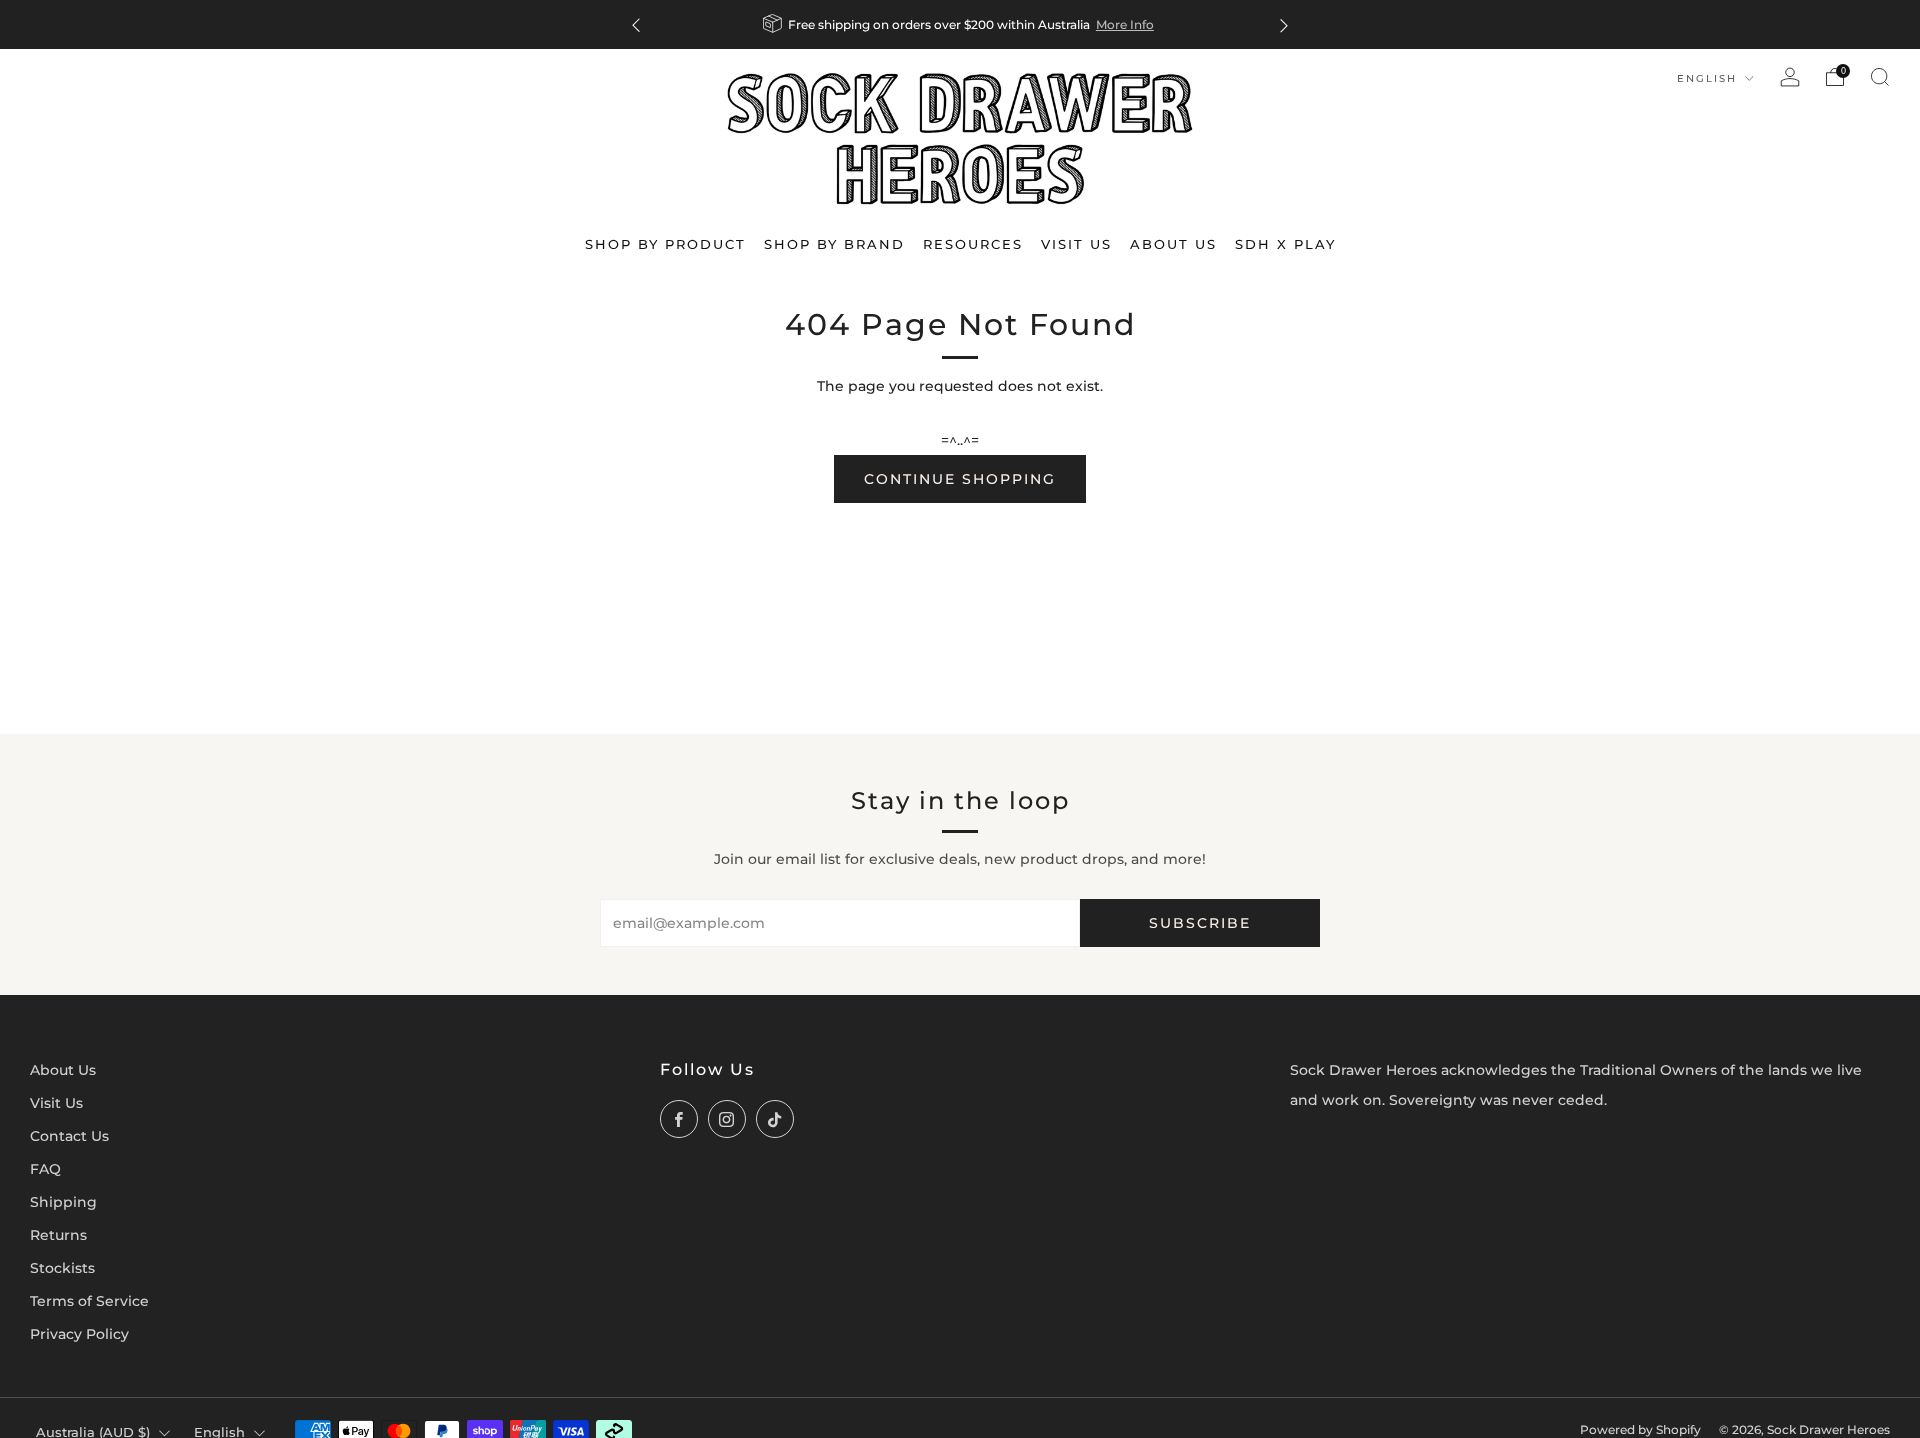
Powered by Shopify (1640, 1430)
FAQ (45, 1169)
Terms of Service (89, 1301)
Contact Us (69, 1136)
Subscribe (1200, 923)
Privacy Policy (79, 1334)
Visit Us (56, 1103)
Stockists (62, 1268)
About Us (63, 1070)
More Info (1125, 24)
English (1709, 78)
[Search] (1880, 77)
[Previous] (636, 24)
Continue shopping (960, 479)
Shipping (63, 1202)
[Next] (1284, 24)
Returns (58, 1235)
